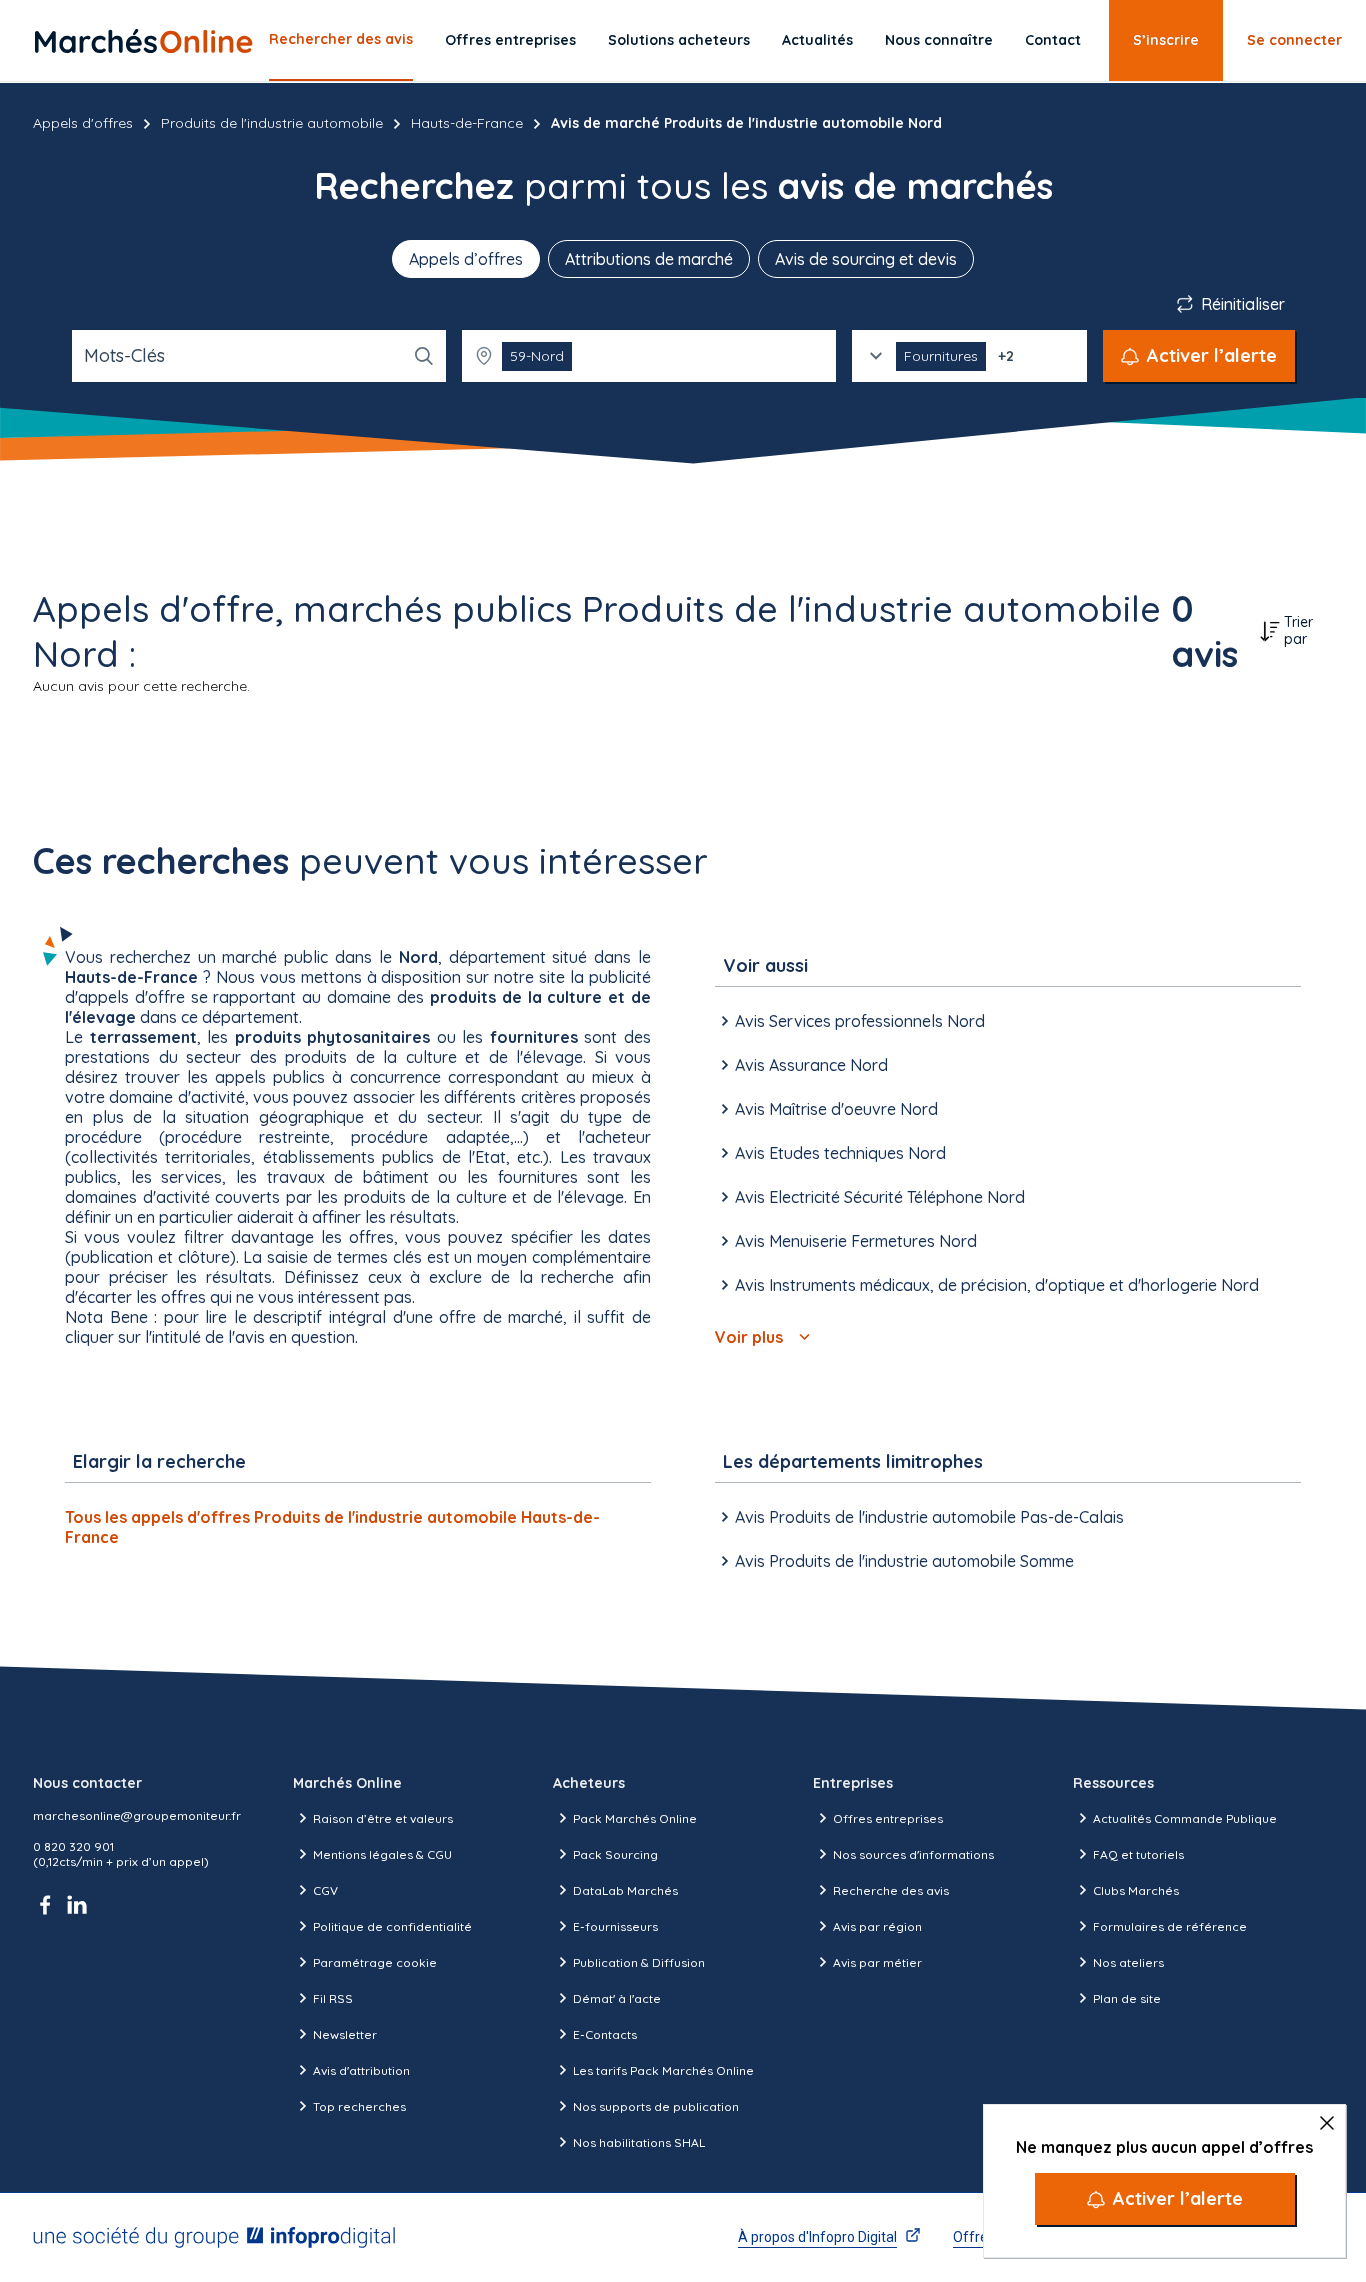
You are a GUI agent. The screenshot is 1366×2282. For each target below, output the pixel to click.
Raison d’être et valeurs (383, 1818)
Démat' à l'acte (617, 1998)
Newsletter (345, 2034)
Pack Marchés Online (635, 1818)
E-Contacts (605, 2034)
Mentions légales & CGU (382, 1854)
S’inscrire (1166, 40)
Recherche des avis (891, 1890)
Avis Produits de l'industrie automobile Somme (904, 1561)
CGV (325, 1890)
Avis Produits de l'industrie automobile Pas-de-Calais (929, 1517)
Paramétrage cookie (375, 1962)
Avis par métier (877, 1962)
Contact (1053, 40)
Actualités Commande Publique (1185, 1818)
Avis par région (877, 1926)
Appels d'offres (83, 123)
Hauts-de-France (467, 123)
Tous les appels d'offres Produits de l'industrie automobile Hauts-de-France (332, 1527)
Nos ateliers (1128, 1962)
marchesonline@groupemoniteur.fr (137, 1815)
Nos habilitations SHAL (639, 2142)
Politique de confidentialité (392, 1926)
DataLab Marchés (625, 1890)
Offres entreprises (510, 40)
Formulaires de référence (1170, 1926)
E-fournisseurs (615, 1926)
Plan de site (1127, 1998)
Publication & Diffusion (639, 1962)
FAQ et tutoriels (1138, 1854)
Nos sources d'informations (913, 1854)
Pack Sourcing (615, 1854)
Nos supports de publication (656, 2106)
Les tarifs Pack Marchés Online (663, 2070)
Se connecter (1294, 40)
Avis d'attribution (361, 2070)
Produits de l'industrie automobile (272, 123)
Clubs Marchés (1136, 1890)
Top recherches (359, 2106)
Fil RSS (333, 1998)
